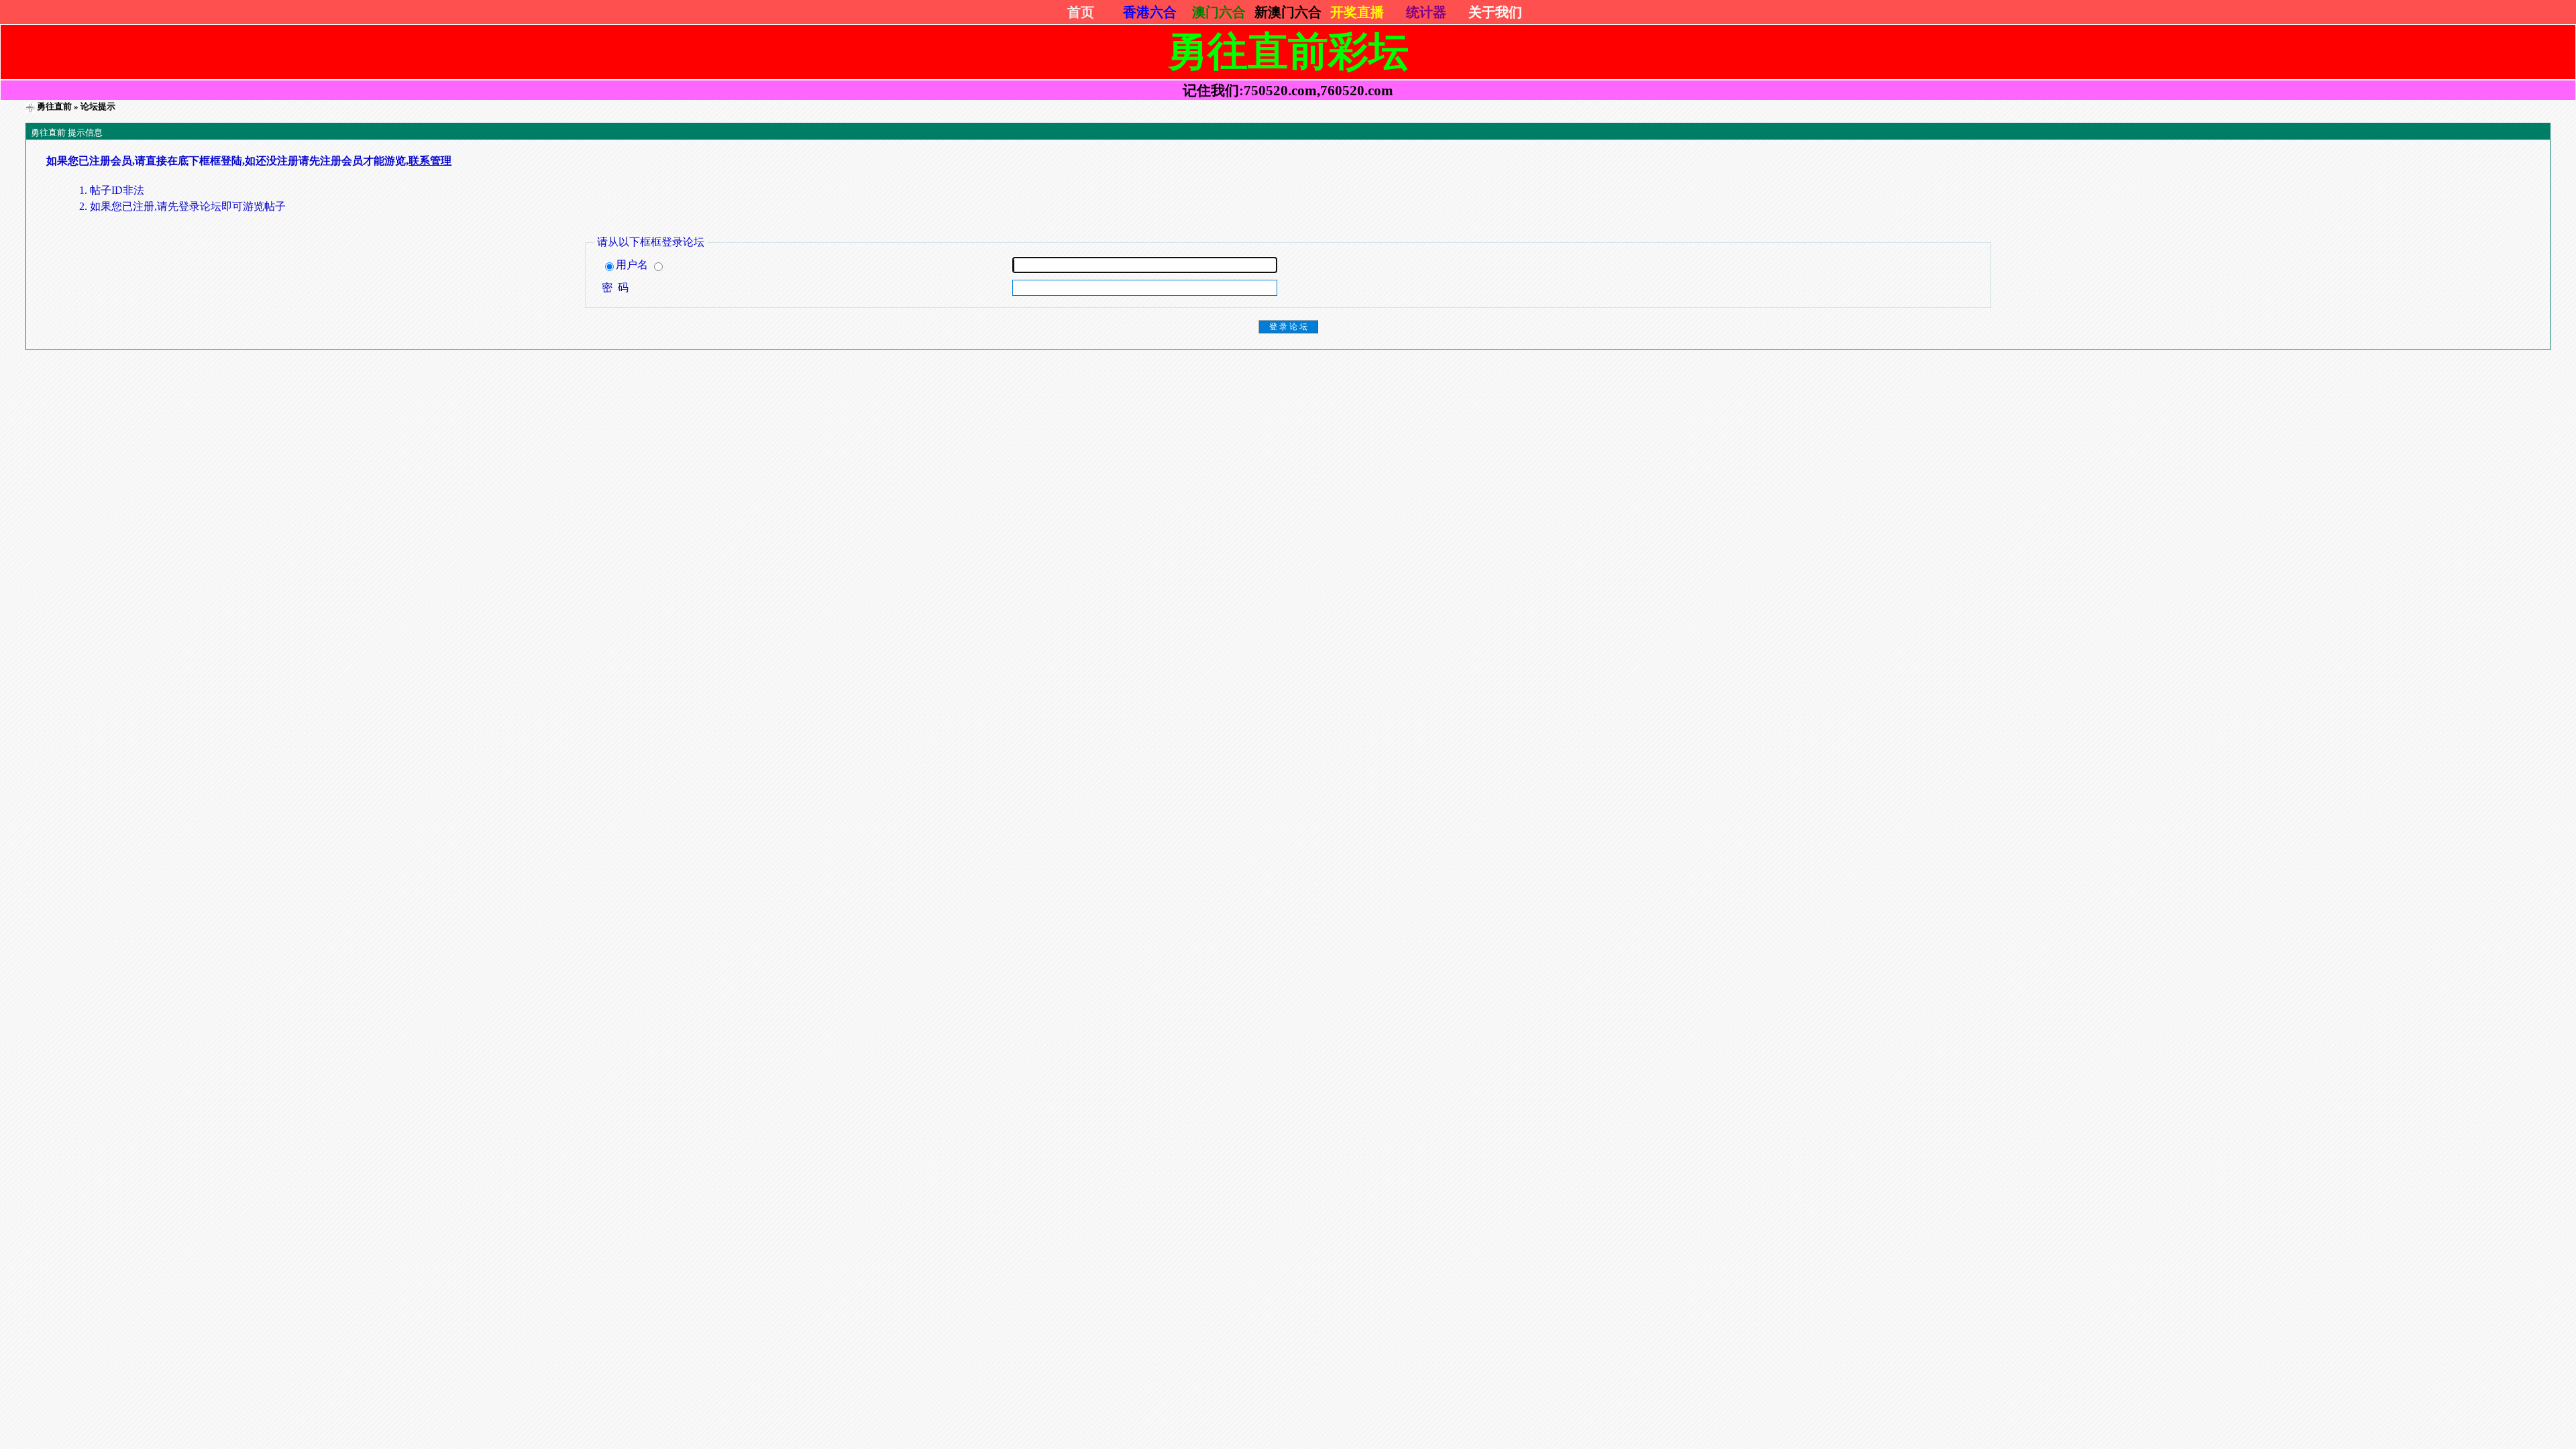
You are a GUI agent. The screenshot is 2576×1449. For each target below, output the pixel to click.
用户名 (633, 265)
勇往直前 (54, 106)
